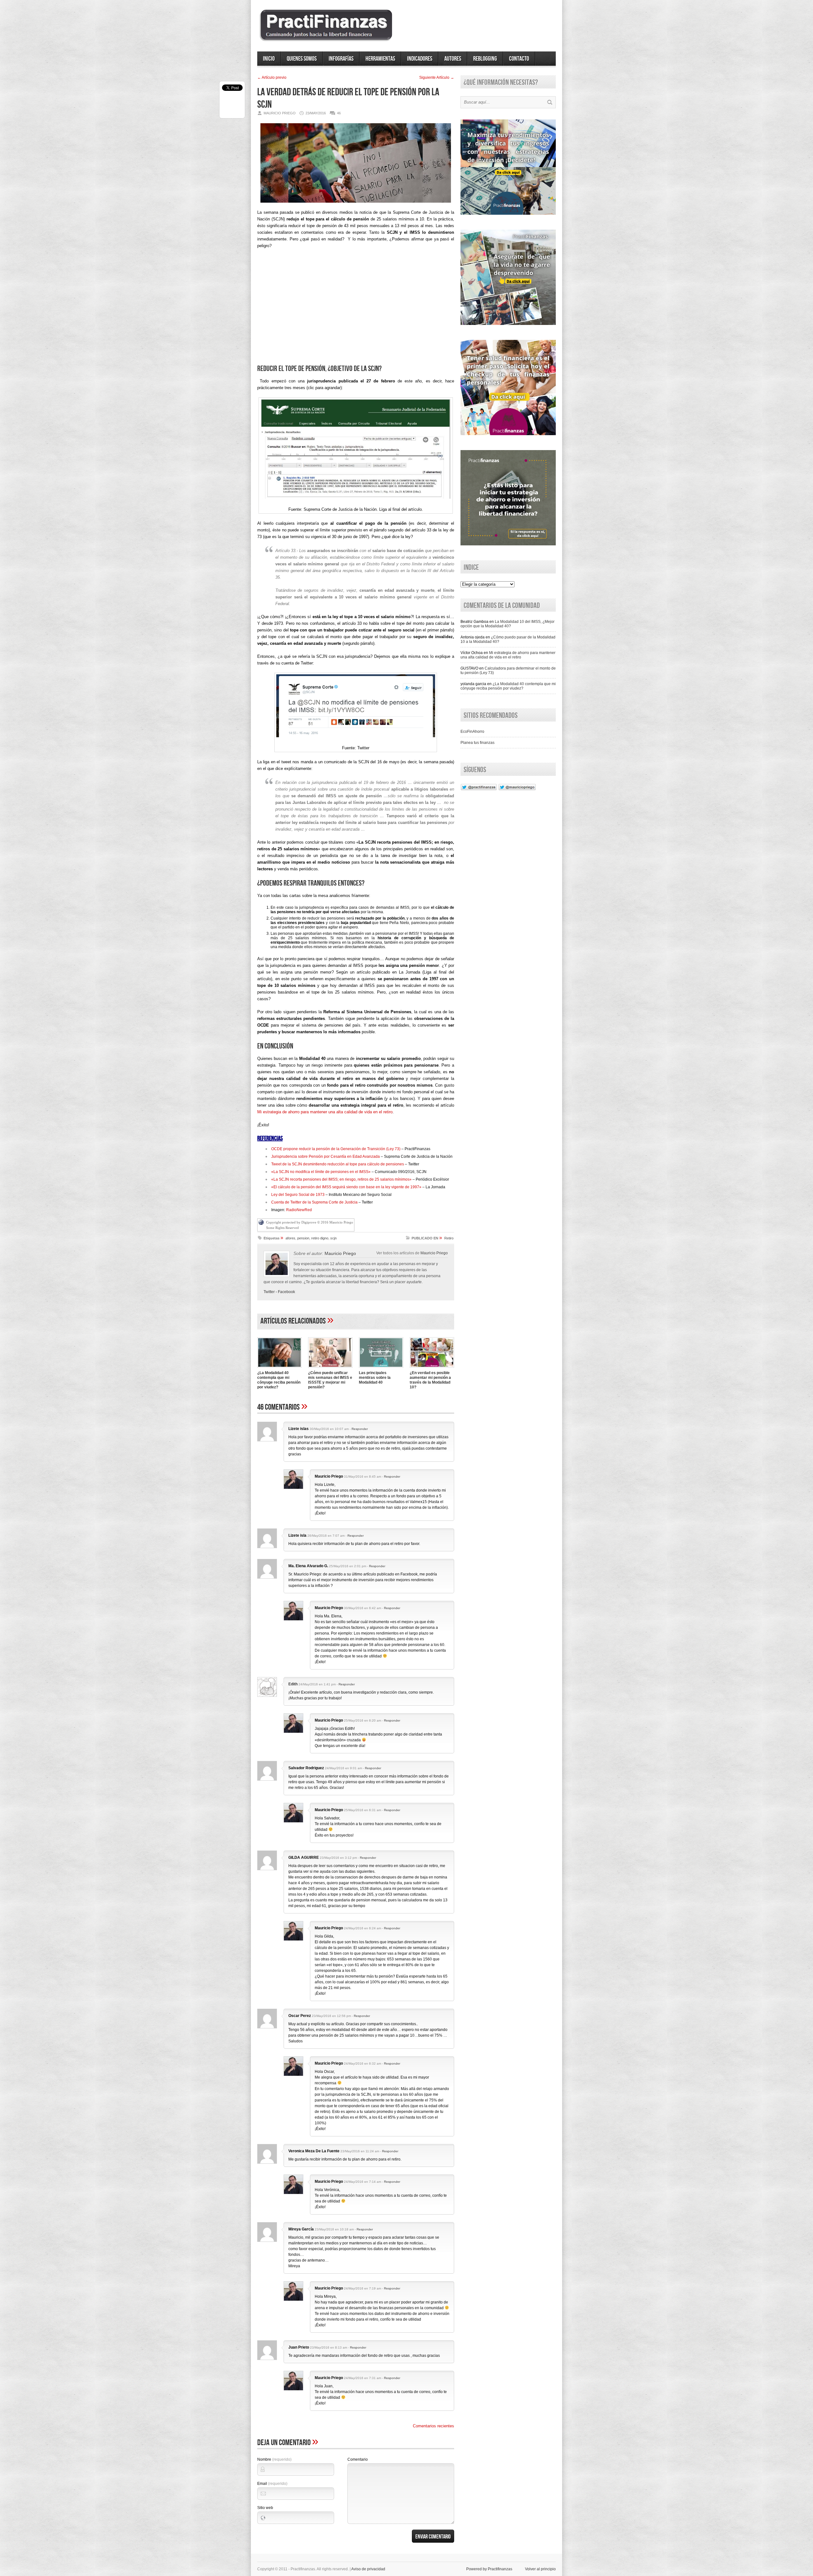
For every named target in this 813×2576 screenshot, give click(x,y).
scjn (333, 1238)
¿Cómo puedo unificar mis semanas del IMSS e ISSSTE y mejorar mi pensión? (330, 1380)
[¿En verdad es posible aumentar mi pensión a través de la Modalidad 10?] (432, 1368)
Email (272, 2484)
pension (303, 1238)
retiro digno (320, 1238)
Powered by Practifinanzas (489, 2569)
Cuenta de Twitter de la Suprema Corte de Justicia (314, 1202)
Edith (293, 1684)
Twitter (269, 1292)
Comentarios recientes (433, 2426)
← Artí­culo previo (272, 78)
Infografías (341, 59)
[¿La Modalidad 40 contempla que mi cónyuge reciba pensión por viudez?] (279, 1368)
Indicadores (420, 59)
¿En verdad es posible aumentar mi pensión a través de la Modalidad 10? (430, 1380)
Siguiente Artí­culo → (437, 78)
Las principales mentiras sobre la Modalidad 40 (375, 1378)
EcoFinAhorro (472, 732)
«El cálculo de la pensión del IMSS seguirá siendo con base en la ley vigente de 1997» (346, 1187)
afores (290, 1238)
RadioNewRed (299, 1210)
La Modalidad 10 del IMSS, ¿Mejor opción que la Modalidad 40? (507, 624)
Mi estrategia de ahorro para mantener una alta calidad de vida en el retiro (325, 1112)
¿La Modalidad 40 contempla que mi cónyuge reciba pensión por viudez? (279, 1380)
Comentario (358, 2459)
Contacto (519, 59)
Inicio (269, 59)
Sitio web (265, 2508)
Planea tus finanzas (477, 743)
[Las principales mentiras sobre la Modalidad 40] (381, 1368)
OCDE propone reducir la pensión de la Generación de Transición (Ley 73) (336, 1149)
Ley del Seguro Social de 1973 (298, 1195)
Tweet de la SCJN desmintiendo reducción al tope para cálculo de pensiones (338, 1164)
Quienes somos (302, 59)
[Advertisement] (356, 309)
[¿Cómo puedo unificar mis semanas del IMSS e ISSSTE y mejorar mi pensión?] (330, 1368)
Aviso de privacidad (368, 2569)
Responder (360, 1429)
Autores (453, 59)
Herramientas (380, 59)
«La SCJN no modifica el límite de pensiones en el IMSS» (321, 1172)
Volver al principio (540, 2569)
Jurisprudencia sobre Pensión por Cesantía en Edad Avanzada (326, 1157)
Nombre (274, 2459)
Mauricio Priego (434, 1253)
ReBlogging (485, 59)
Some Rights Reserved (282, 1228)
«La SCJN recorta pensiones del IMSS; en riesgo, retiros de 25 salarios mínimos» (341, 1179)
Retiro (449, 1238)
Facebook (286, 1292)
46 (339, 113)
